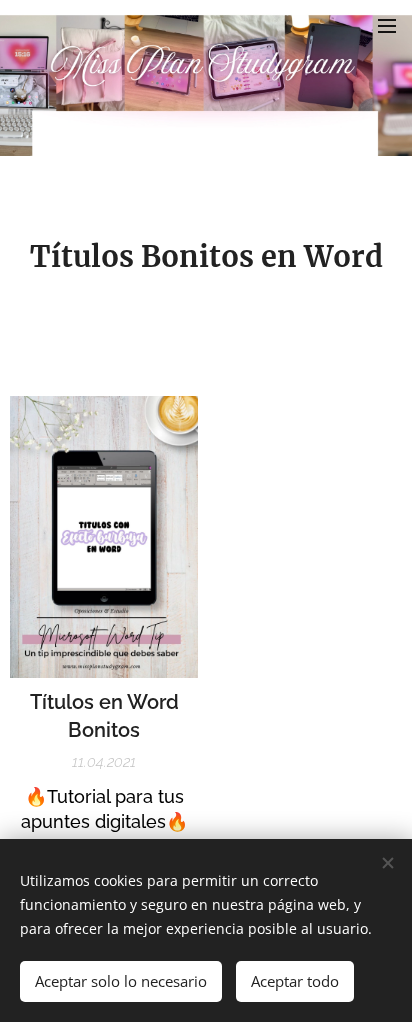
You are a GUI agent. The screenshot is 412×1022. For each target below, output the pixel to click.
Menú (387, 25)
